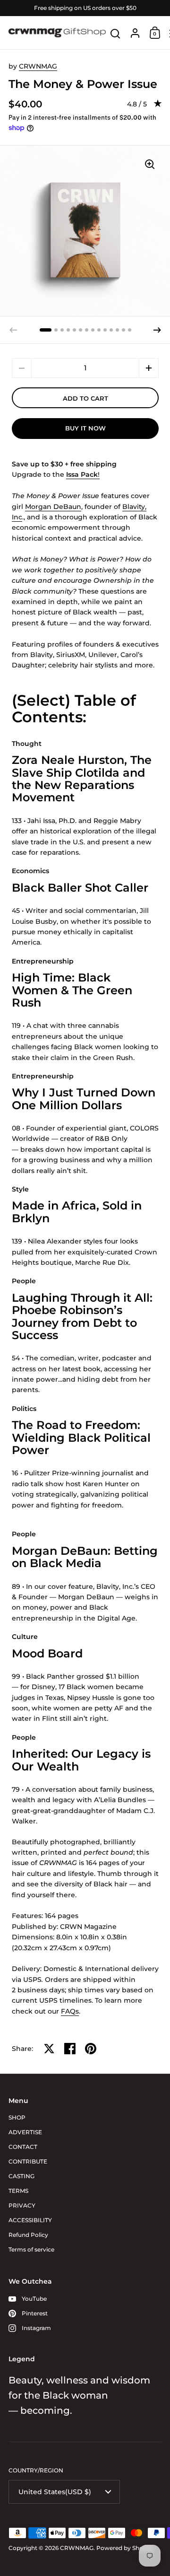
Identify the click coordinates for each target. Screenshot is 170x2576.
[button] (46, 330)
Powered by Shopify (125, 2548)
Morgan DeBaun (53, 507)
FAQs (70, 2011)
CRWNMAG (38, 66)
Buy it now (85, 428)
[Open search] (115, 34)
